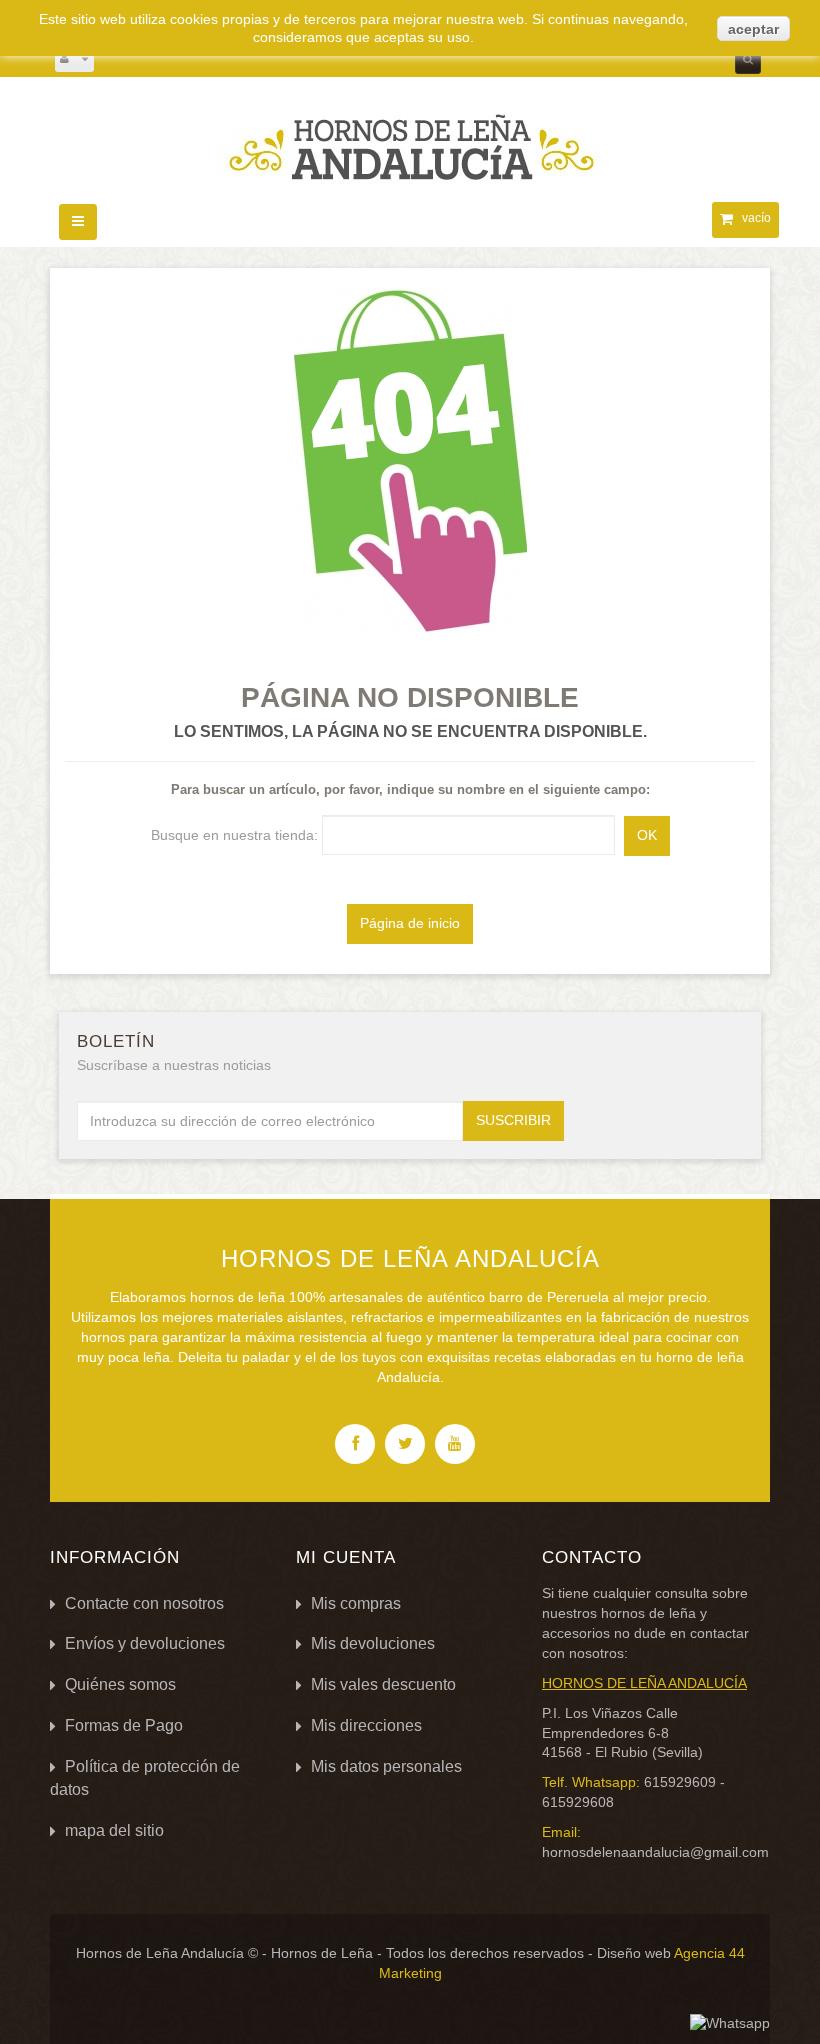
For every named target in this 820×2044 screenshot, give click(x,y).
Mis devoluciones (373, 1643)
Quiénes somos (120, 1684)
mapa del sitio (114, 1830)
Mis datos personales (386, 1766)
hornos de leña (648, 1613)
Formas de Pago (124, 1725)
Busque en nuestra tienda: (234, 835)
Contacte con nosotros (144, 1603)
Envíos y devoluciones (145, 1643)
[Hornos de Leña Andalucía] (410, 136)
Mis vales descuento (383, 1684)
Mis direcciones (366, 1725)
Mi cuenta (346, 1557)
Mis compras (356, 1603)
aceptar (753, 29)
